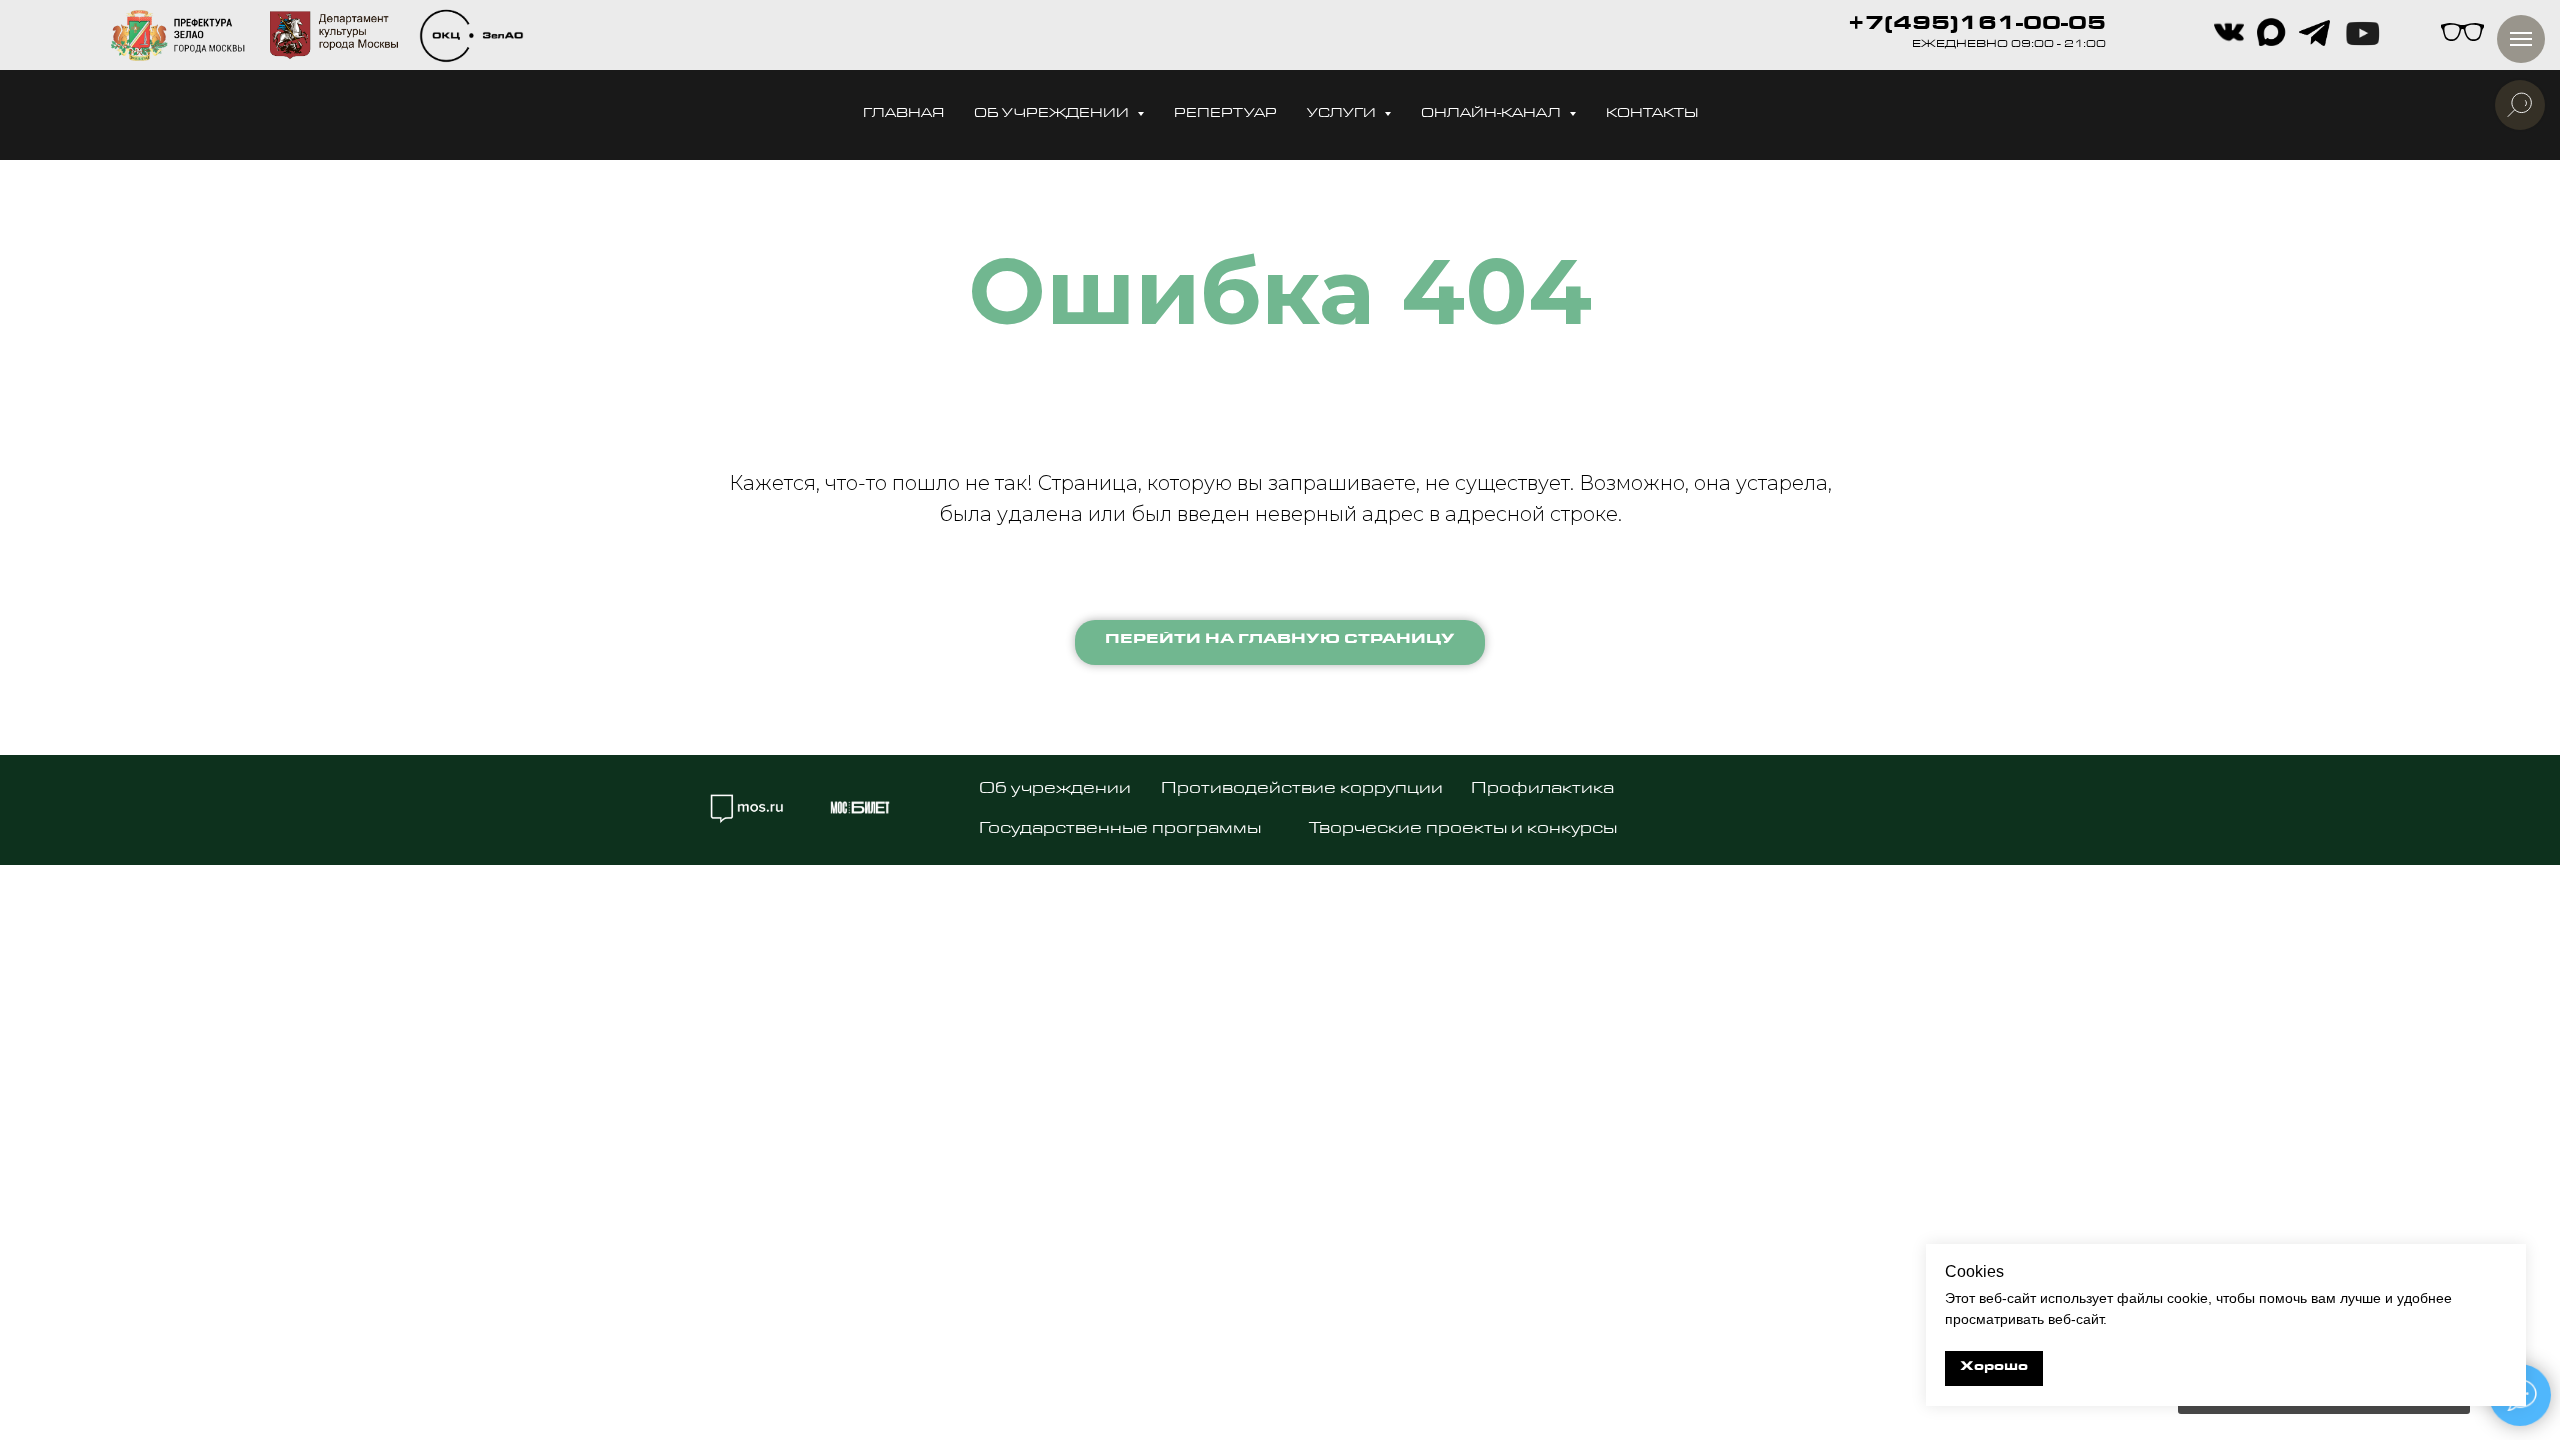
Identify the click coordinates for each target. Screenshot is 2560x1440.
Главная (903, 114)
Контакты (1652, 114)
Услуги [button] (1343, 114)
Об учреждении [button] (1053, 114)
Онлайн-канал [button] (1492, 114)
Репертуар (1225, 114)
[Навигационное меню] (2521, 39)
